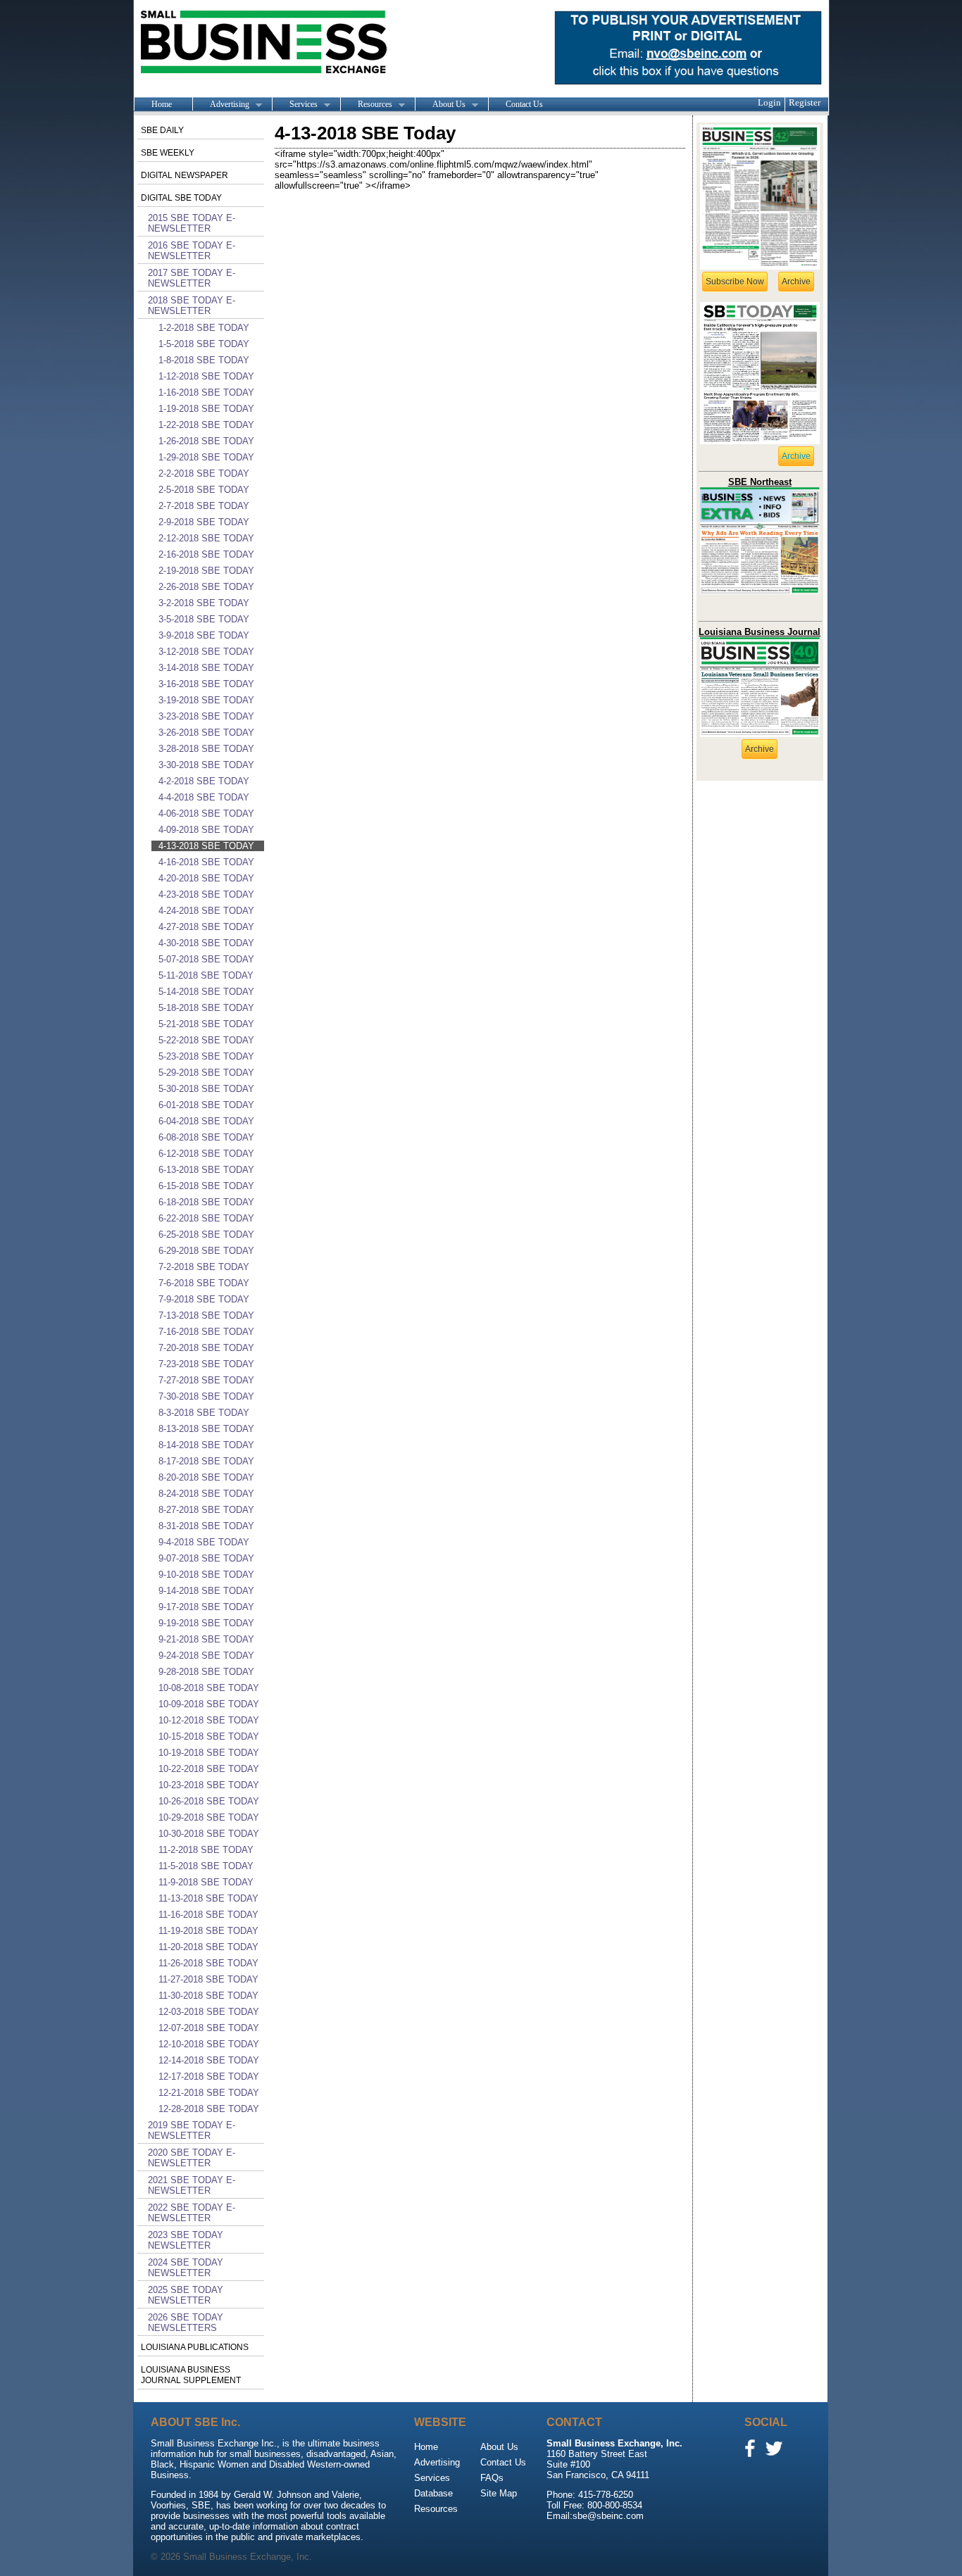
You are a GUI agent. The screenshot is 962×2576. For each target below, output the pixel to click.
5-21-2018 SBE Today (206, 1024)
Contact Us (524, 104)
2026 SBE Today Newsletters (186, 2323)
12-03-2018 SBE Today (209, 2012)
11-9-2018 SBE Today (206, 1882)
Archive (796, 282)
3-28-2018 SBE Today (206, 749)
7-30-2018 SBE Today (206, 1396)
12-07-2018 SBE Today (209, 2028)
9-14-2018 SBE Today (206, 1591)
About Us (440, 105)
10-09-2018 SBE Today (209, 1704)
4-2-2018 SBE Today (204, 781)
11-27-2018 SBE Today (208, 1979)
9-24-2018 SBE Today (206, 1655)
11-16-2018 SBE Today (208, 1915)
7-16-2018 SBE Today (206, 1332)
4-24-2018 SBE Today (206, 911)
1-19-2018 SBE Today (206, 409)
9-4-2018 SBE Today (204, 1542)
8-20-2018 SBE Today (206, 1477)
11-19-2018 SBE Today (208, 1931)
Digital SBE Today (181, 198)
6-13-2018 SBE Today (206, 1170)
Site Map (499, 2493)
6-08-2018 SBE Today (206, 1137)
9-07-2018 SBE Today (206, 1558)
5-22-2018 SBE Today (206, 1040)
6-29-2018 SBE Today (206, 1251)
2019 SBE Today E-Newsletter (192, 2130)
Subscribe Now (735, 282)
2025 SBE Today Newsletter (186, 2295)
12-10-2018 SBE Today (209, 2044)
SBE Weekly (168, 153)
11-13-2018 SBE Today (208, 1898)
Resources (366, 105)
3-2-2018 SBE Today (204, 603)
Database (433, 2493)
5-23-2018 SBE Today (206, 1056)
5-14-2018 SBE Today (206, 992)
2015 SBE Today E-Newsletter (192, 223)
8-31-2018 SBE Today (206, 1526)
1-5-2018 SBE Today (204, 344)
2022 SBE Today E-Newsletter (192, 2213)
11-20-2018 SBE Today (208, 1947)
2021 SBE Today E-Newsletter (192, 2185)
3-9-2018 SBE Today (204, 635)
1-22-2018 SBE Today (206, 425)
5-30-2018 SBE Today (206, 1089)
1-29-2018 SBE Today (206, 457)
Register (805, 102)
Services (295, 105)
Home (162, 104)
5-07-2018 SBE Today (206, 959)
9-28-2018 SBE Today (206, 1672)
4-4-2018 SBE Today (204, 797)
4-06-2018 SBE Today (206, 813)
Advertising (221, 105)
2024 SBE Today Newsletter (186, 2268)
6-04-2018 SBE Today (206, 1121)
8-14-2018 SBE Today (206, 1445)
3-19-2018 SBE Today (206, 700)
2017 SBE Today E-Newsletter (192, 278)
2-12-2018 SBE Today (206, 538)
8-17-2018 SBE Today (206, 1461)
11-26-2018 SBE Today (208, 1963)
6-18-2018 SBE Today (206, 1202)
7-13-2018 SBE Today (206, 1315)
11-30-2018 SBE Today (208, 1996)
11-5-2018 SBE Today (206, 1866)
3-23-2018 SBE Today (206, 716)
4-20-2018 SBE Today (206, 878)
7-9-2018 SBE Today (204, 1299)
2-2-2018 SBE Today (204, 473)
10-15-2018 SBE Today (209, 1736)
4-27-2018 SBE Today (206, 927)
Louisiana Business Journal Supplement (191, 2375)
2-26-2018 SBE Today (206, 587)
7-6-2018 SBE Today (204, 1283)
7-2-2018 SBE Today (204, 1267)
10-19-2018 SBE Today (209, 1753)
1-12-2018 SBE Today (206, 376)
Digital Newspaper (185, 175)
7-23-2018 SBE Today (206, 1364)
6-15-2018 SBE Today (206, 1186)
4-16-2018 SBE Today (206, 862)
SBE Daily (162, 130)
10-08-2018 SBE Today (209, 1688)
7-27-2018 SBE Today (206, 1380)
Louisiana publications (195, 2347)
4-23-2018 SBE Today (206, 894)
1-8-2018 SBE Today (204, 360)
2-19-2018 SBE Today (206, 571)
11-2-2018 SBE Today (206, 1850)
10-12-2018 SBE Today (209, 1720)
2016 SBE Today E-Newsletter (192, 251)
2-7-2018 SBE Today (204, 506)
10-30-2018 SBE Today (209, 1834)
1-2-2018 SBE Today (204, 328)
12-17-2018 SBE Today (209, 2076)
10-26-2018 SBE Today (209, 1801)
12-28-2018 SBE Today (209, 2109)
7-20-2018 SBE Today (206, 1348)
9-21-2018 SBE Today (206, 1639)
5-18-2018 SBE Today (206, 1008)
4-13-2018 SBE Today (206, 846)
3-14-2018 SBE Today (206, 668)
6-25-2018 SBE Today (206, 1234)
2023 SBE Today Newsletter (186, 2240)
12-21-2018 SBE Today (209, 2093)
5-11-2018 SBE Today (206, 975)
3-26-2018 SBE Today (206, 733)
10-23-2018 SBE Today (209, 1785)
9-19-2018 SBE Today (206, 1623)
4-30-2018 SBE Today (206, 943)
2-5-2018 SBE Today (204, 490)
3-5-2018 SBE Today (204, 619)
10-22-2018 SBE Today (209, 1769)
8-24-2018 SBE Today (206, 1494)
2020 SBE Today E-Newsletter (192, 2158)
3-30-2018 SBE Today (206, 765)
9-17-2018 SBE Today (206, 1607)
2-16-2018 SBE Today (206, 554)
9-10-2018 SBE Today (206, 1575)
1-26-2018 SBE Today (206, 441)
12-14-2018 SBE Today (209, 2060)
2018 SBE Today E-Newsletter (192, 306)
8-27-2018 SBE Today (206, 1510)
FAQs (492, 2478)
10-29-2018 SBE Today (209, 1817)
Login (769, 102)
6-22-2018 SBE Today (206, 1218)
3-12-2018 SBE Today (206, 652)
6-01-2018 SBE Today (206, 1105)
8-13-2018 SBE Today (206, 1429)
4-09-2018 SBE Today (206, 830)
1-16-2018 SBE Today (206, 392)
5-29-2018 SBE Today (206, 1073)
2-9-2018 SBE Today (204, 522)
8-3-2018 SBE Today (204, 1413)
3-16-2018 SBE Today (206, 684)
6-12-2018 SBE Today (206, 1154)
